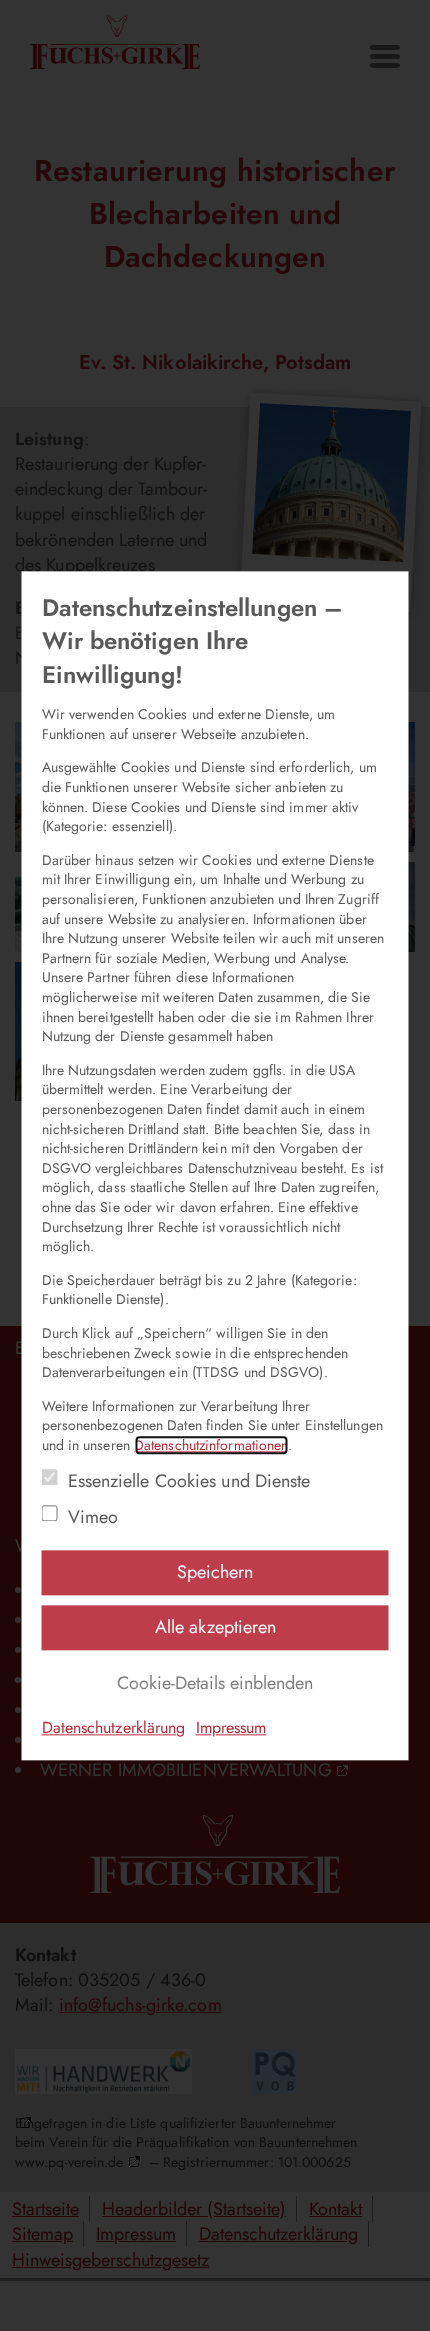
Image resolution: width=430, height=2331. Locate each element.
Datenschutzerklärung (114, 1728)
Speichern (215, 1572)
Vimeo (93, 1517)
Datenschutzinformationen (211, 1445)
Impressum (231, 1728)
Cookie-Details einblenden (215, 1684)
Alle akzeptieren (215, 1627)
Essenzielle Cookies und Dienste (189, 1482)
